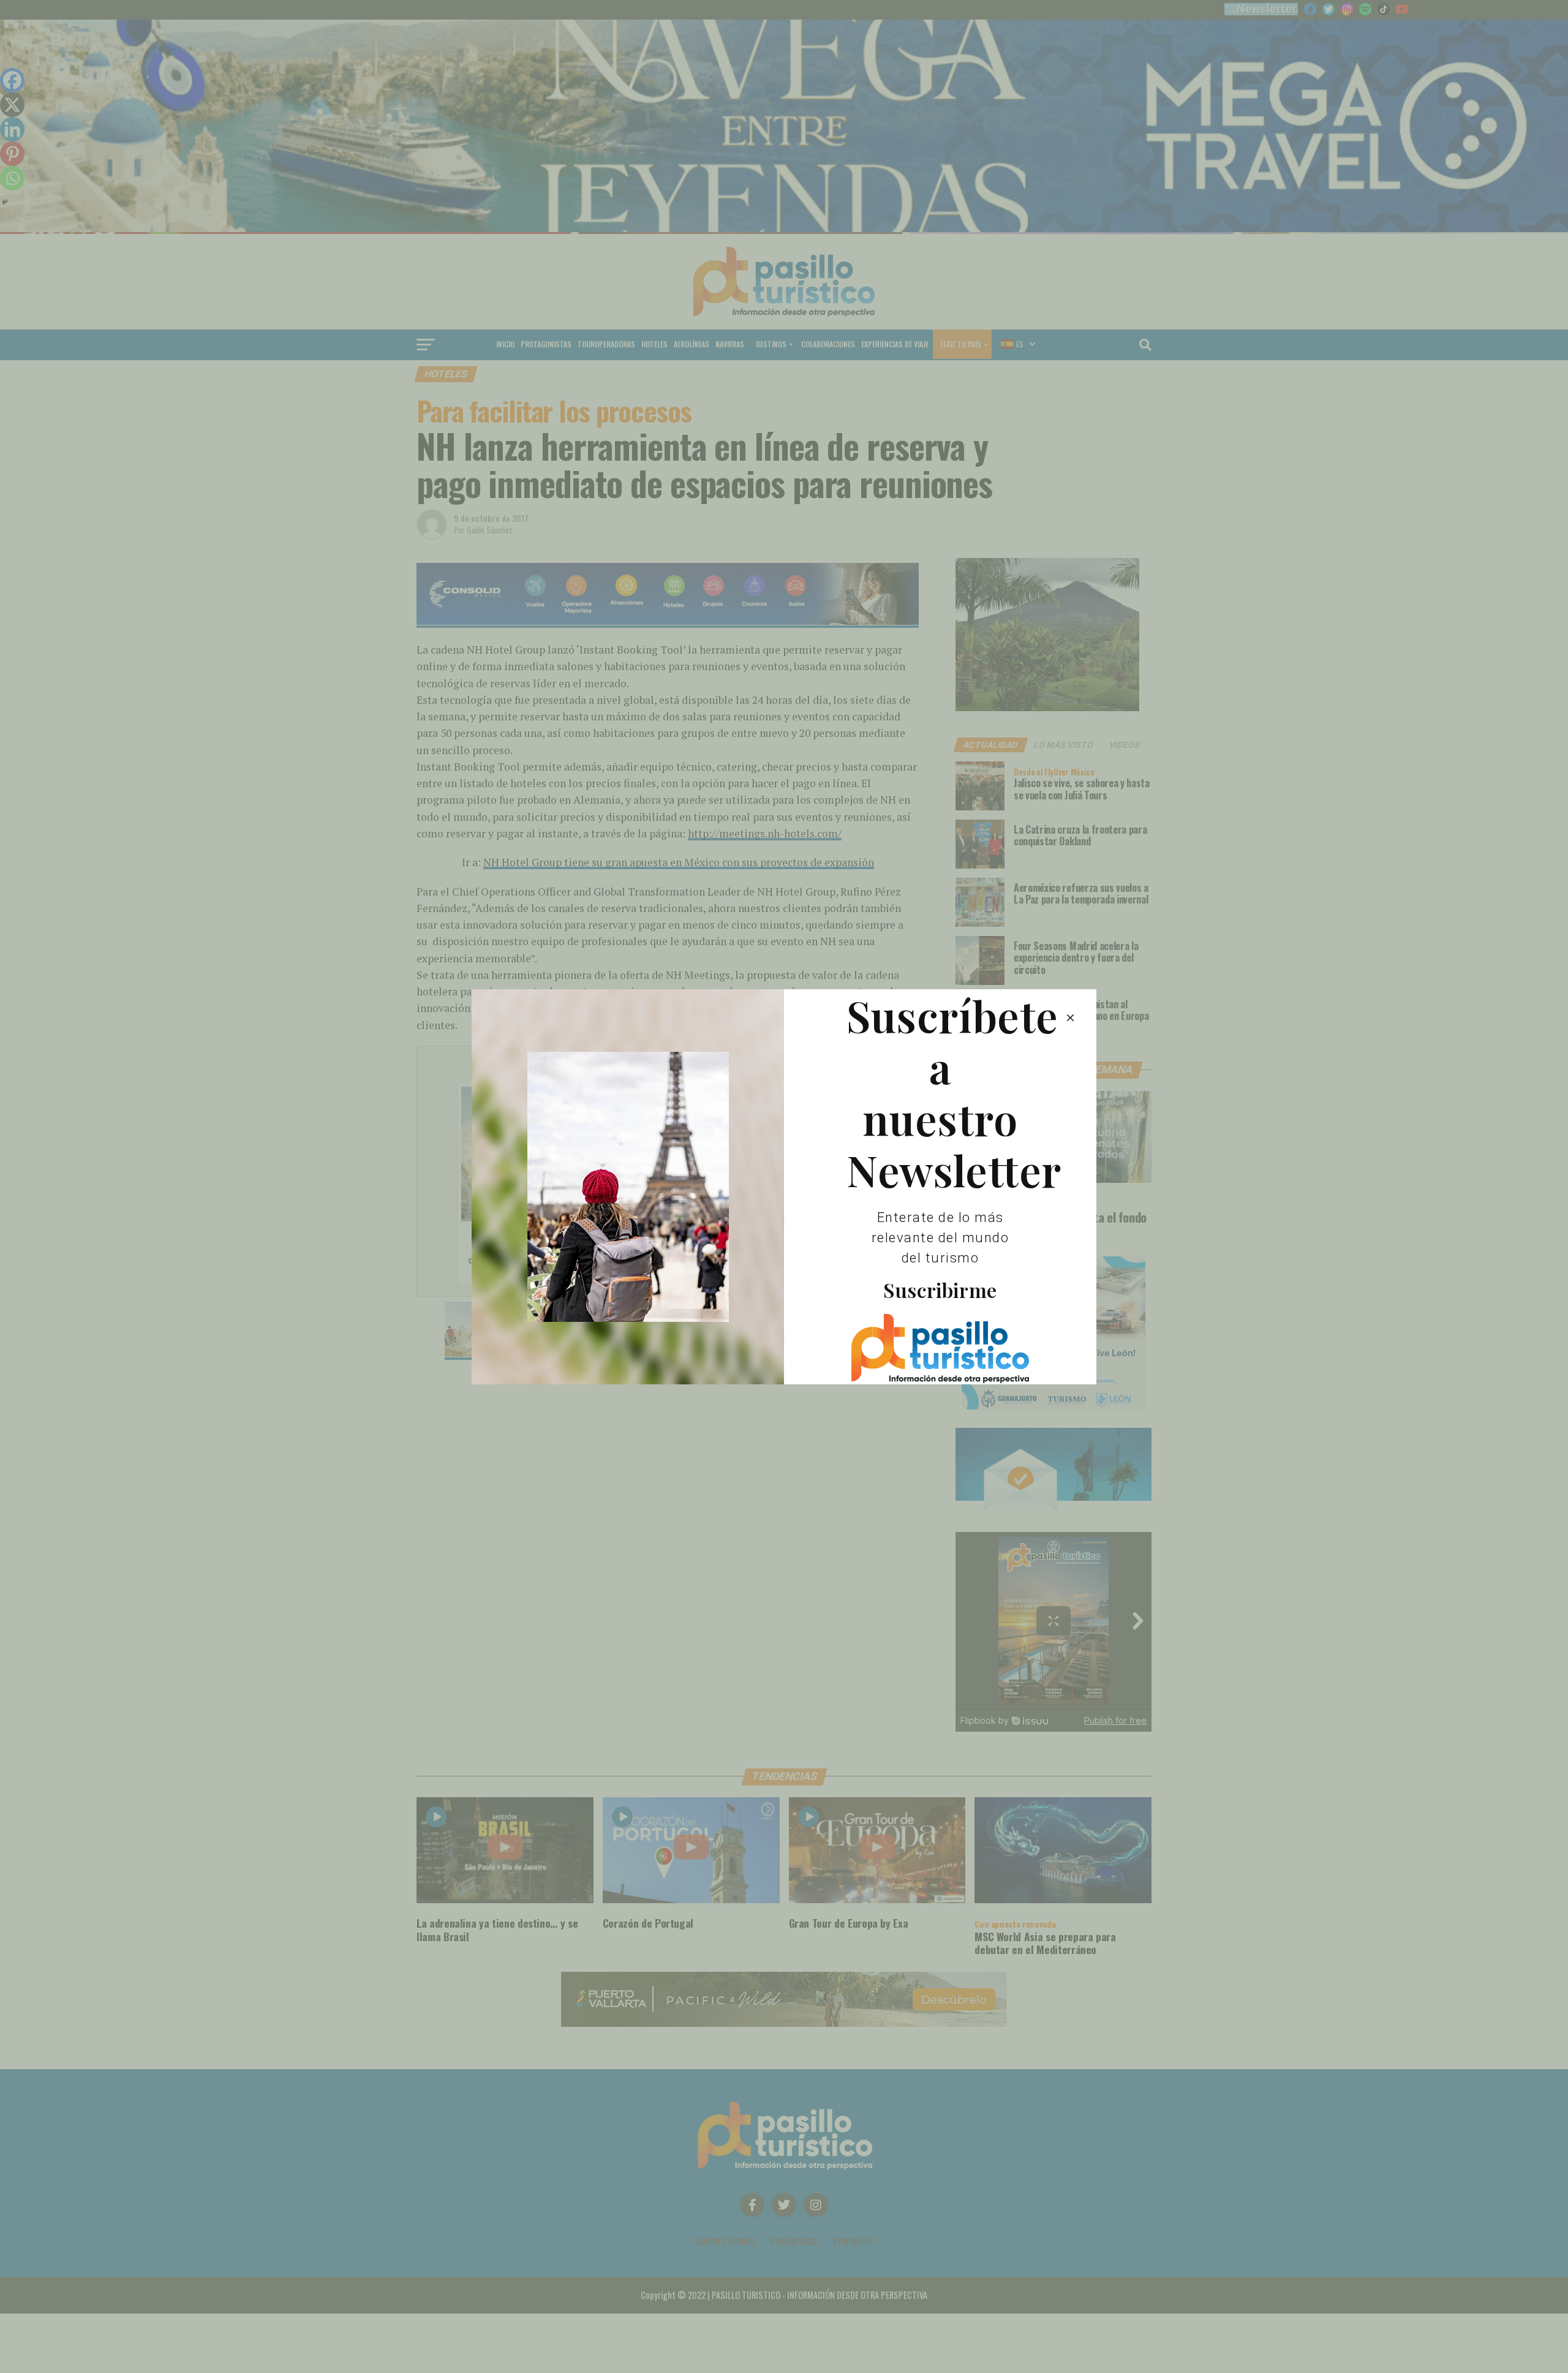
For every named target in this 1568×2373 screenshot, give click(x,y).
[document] (784, 1186)
